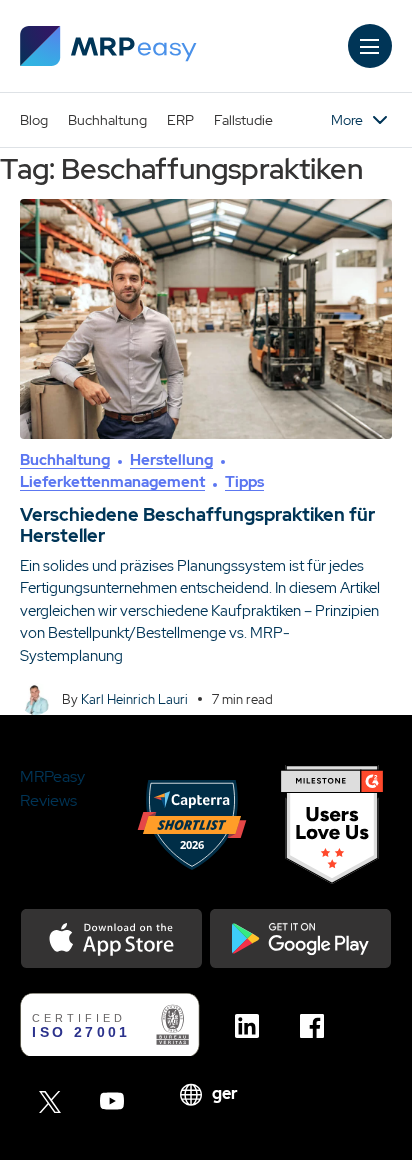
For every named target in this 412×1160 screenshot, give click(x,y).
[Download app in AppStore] (111, 938)
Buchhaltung (107, 120)
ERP (180, 120)
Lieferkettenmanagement (112, 482)
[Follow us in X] (52, 1101)
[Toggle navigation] (370, 46)
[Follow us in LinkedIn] (252, 1026)
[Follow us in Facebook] (317, 1026)
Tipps (244, 482)
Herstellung (171, 460)
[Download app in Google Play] (300, 938)
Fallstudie (243, 120)
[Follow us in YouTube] (117, 1101)
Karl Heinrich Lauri (134, 699)
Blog (34, 120)
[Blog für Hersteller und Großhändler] (108, 46)
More (347, 120)
